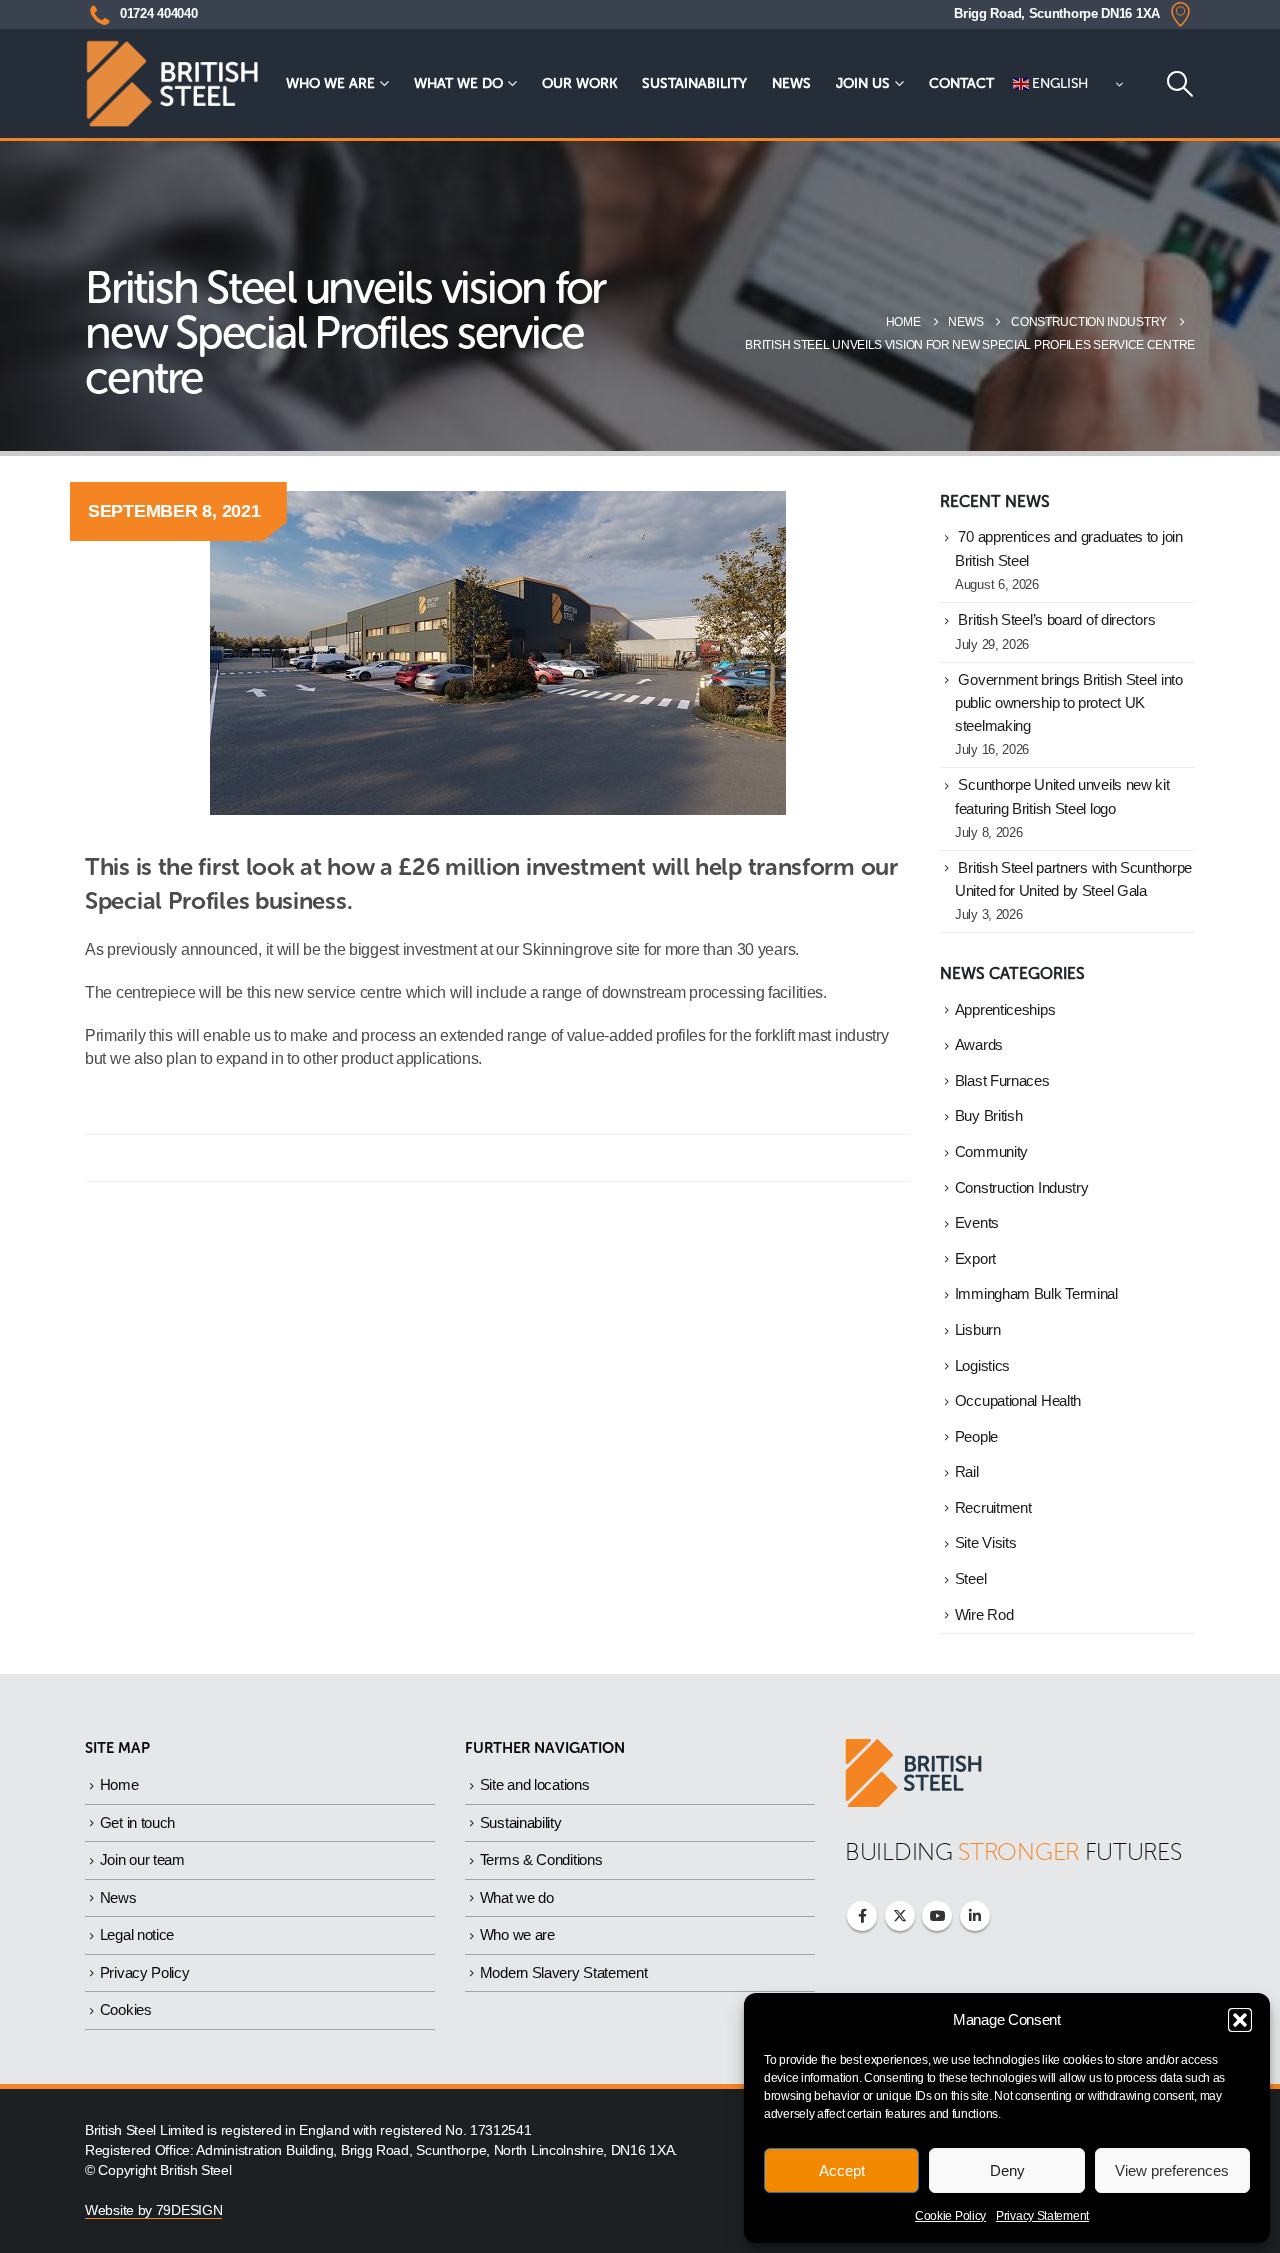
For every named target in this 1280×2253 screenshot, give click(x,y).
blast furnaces (1002, 1081)
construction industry (1022, 1188)
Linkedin (975, 1916)
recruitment (993, 1508)
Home (119, 1784)
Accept (842, 2170)
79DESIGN (189, 2210)
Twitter (900, 1916)
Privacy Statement (1042, 2216)
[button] (1240, 2020)
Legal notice (137, 1934)
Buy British (989, 1116)
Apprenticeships (1005, 1010)
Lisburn (978, 1330)
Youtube (937, 1916)
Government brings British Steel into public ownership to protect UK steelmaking (1069, 703)
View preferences (1172, 2170)
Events (977, 1223)
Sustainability (694, 83)
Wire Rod (984, 1615)
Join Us (863, 83)
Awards (979, 1045)
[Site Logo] (172, 83)
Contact (961, 83)
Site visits (986, 1543)
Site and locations (535, 1784)
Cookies (126, 2009)
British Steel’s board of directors (1056, 620)
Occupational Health (1018, 1401)
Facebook (862, 1916)
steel (971, 1579)
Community (991, 1152)
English (1059, 83)
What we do (458, 83)
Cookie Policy (950, 2216)
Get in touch (137, 1822)
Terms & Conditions (541, 1859)
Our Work (579, 83)
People (976, 1437)
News (791, 83)
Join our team (142, 1859)
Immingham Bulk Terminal (1036, 1294)
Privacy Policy (145, 1972)
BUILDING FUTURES (1013, 1851)
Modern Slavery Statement (564, 1972)
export (975, 1259)
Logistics (982, 1366)
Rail (967, 1472)
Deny (1007, 2170)
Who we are (330, 83)
